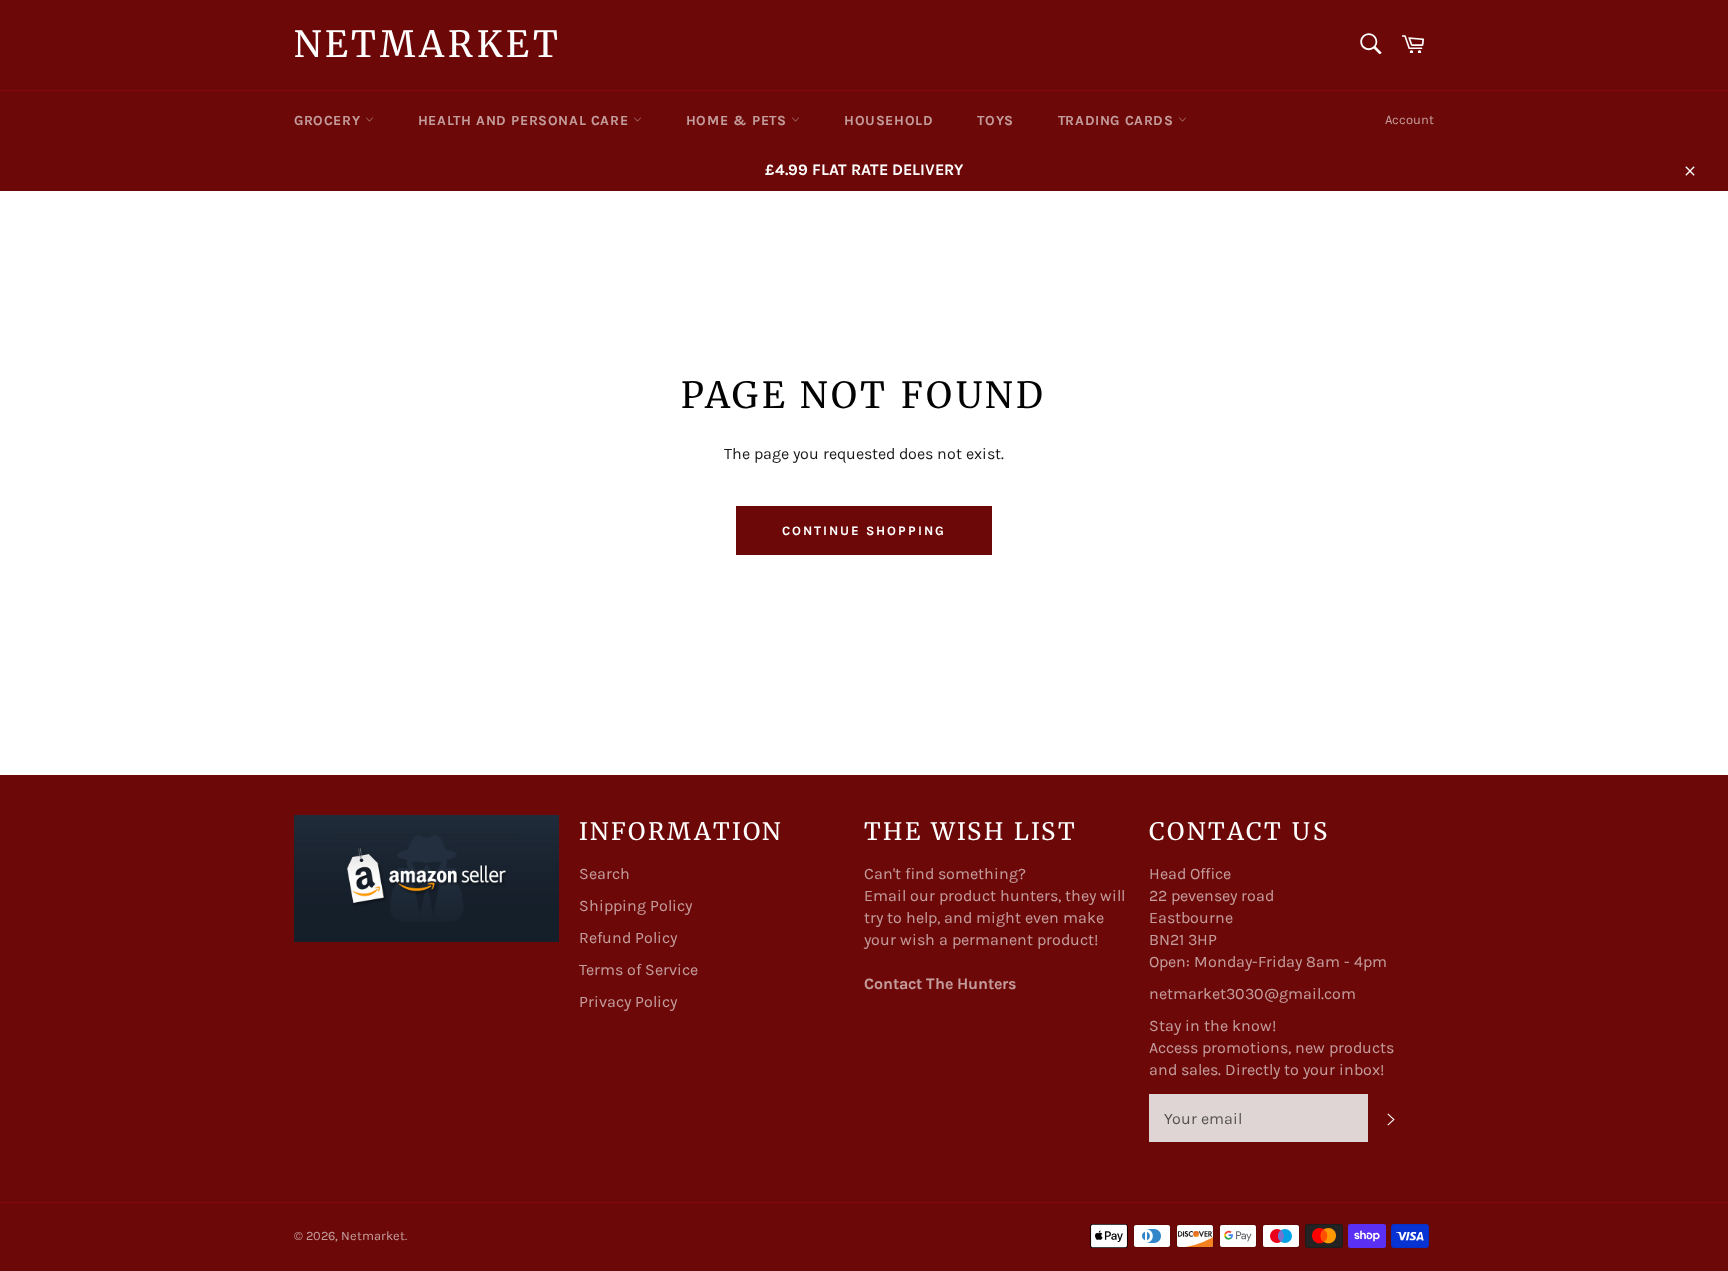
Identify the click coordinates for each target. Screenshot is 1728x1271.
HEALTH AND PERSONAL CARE (525, 120)
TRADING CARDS (1118, 120)
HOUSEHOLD (888, 120)
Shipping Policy (635, 905)
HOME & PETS (738, 120)
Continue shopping (863, 530)
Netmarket (427, 44)
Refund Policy (628, 937)
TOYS (995, 120)
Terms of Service (638, 969)
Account (1409, 119)
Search (604, 873)
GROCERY (329, 120)
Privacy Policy (628, 1001)
